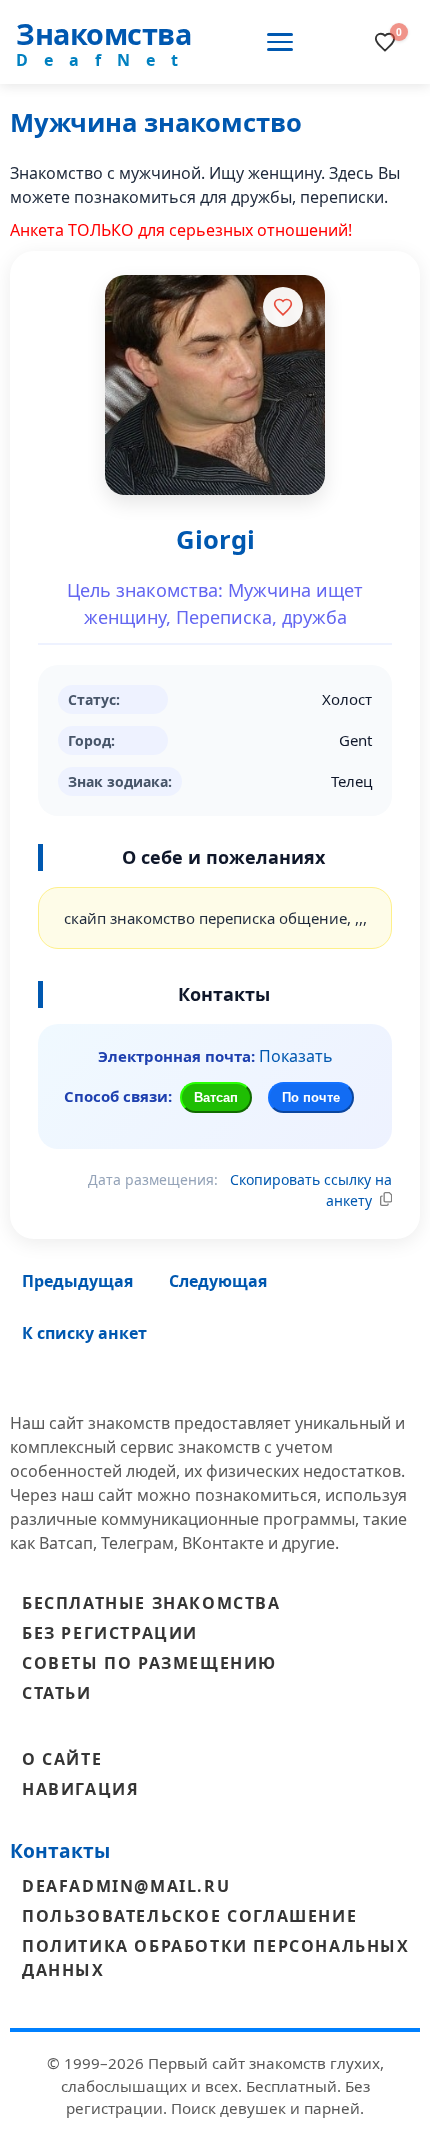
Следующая (218, 1281)
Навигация (80, 1789)
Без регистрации (110, 1633)
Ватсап (216, 1097)
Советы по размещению (149, 1663)
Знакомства (103, 33)
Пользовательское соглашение (189, 1916)
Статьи (57, 1693)
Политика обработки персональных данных (216, 1958)
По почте (311, 1097)
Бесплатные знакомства (151, 1603)
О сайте (62, 1759)
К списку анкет (84, 1333)
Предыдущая (77, 1281)
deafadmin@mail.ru (126, 1886)
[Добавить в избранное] (283, 307)
